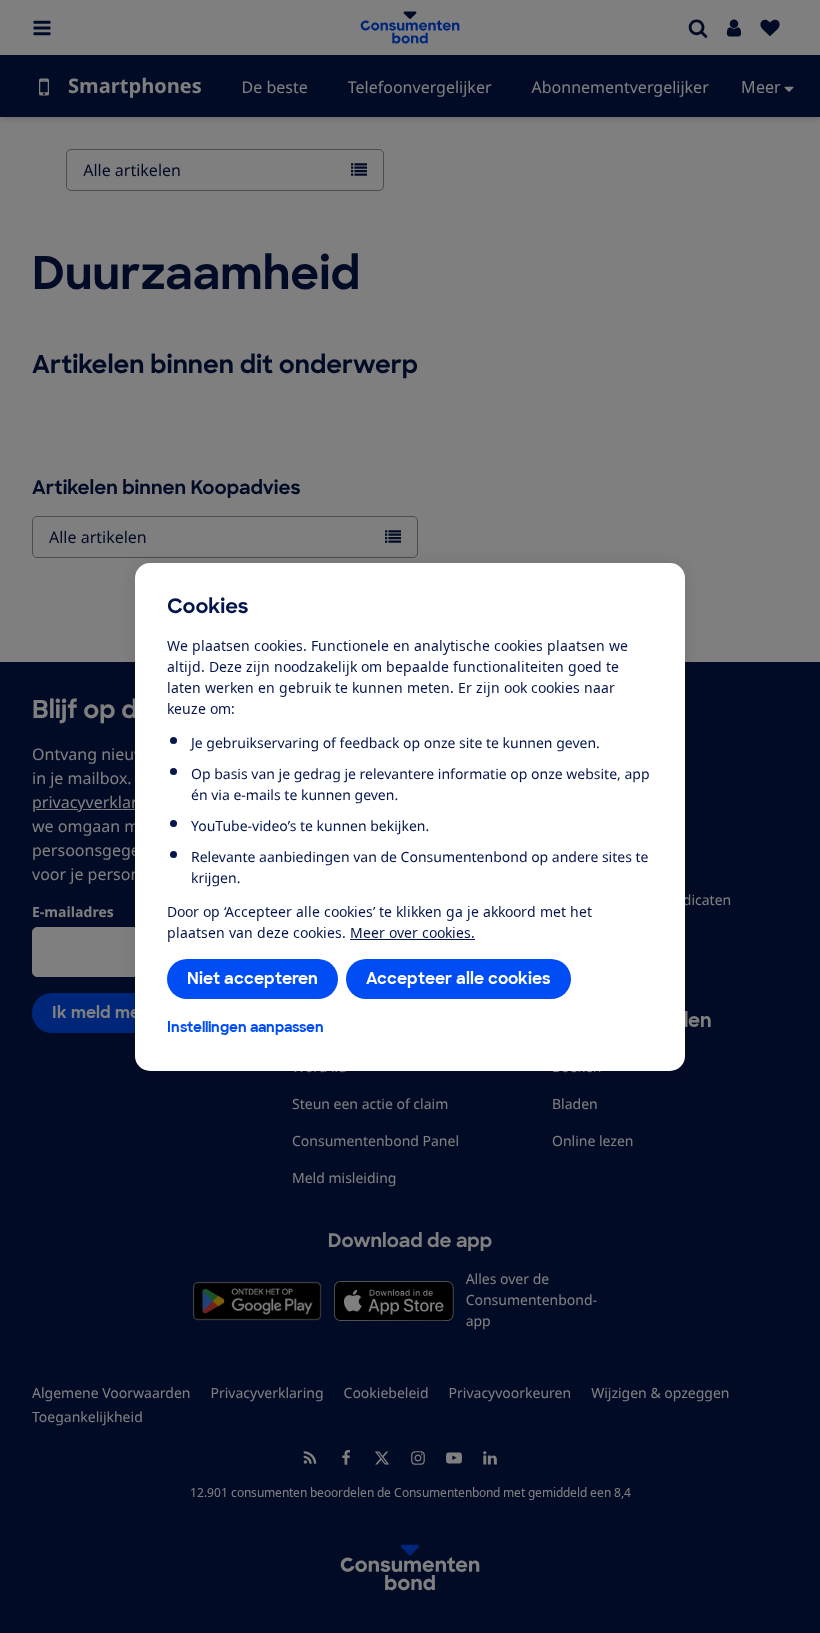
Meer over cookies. (412, 932)
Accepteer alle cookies (458, 978)
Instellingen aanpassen (245, 1027)
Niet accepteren (252, 978)
